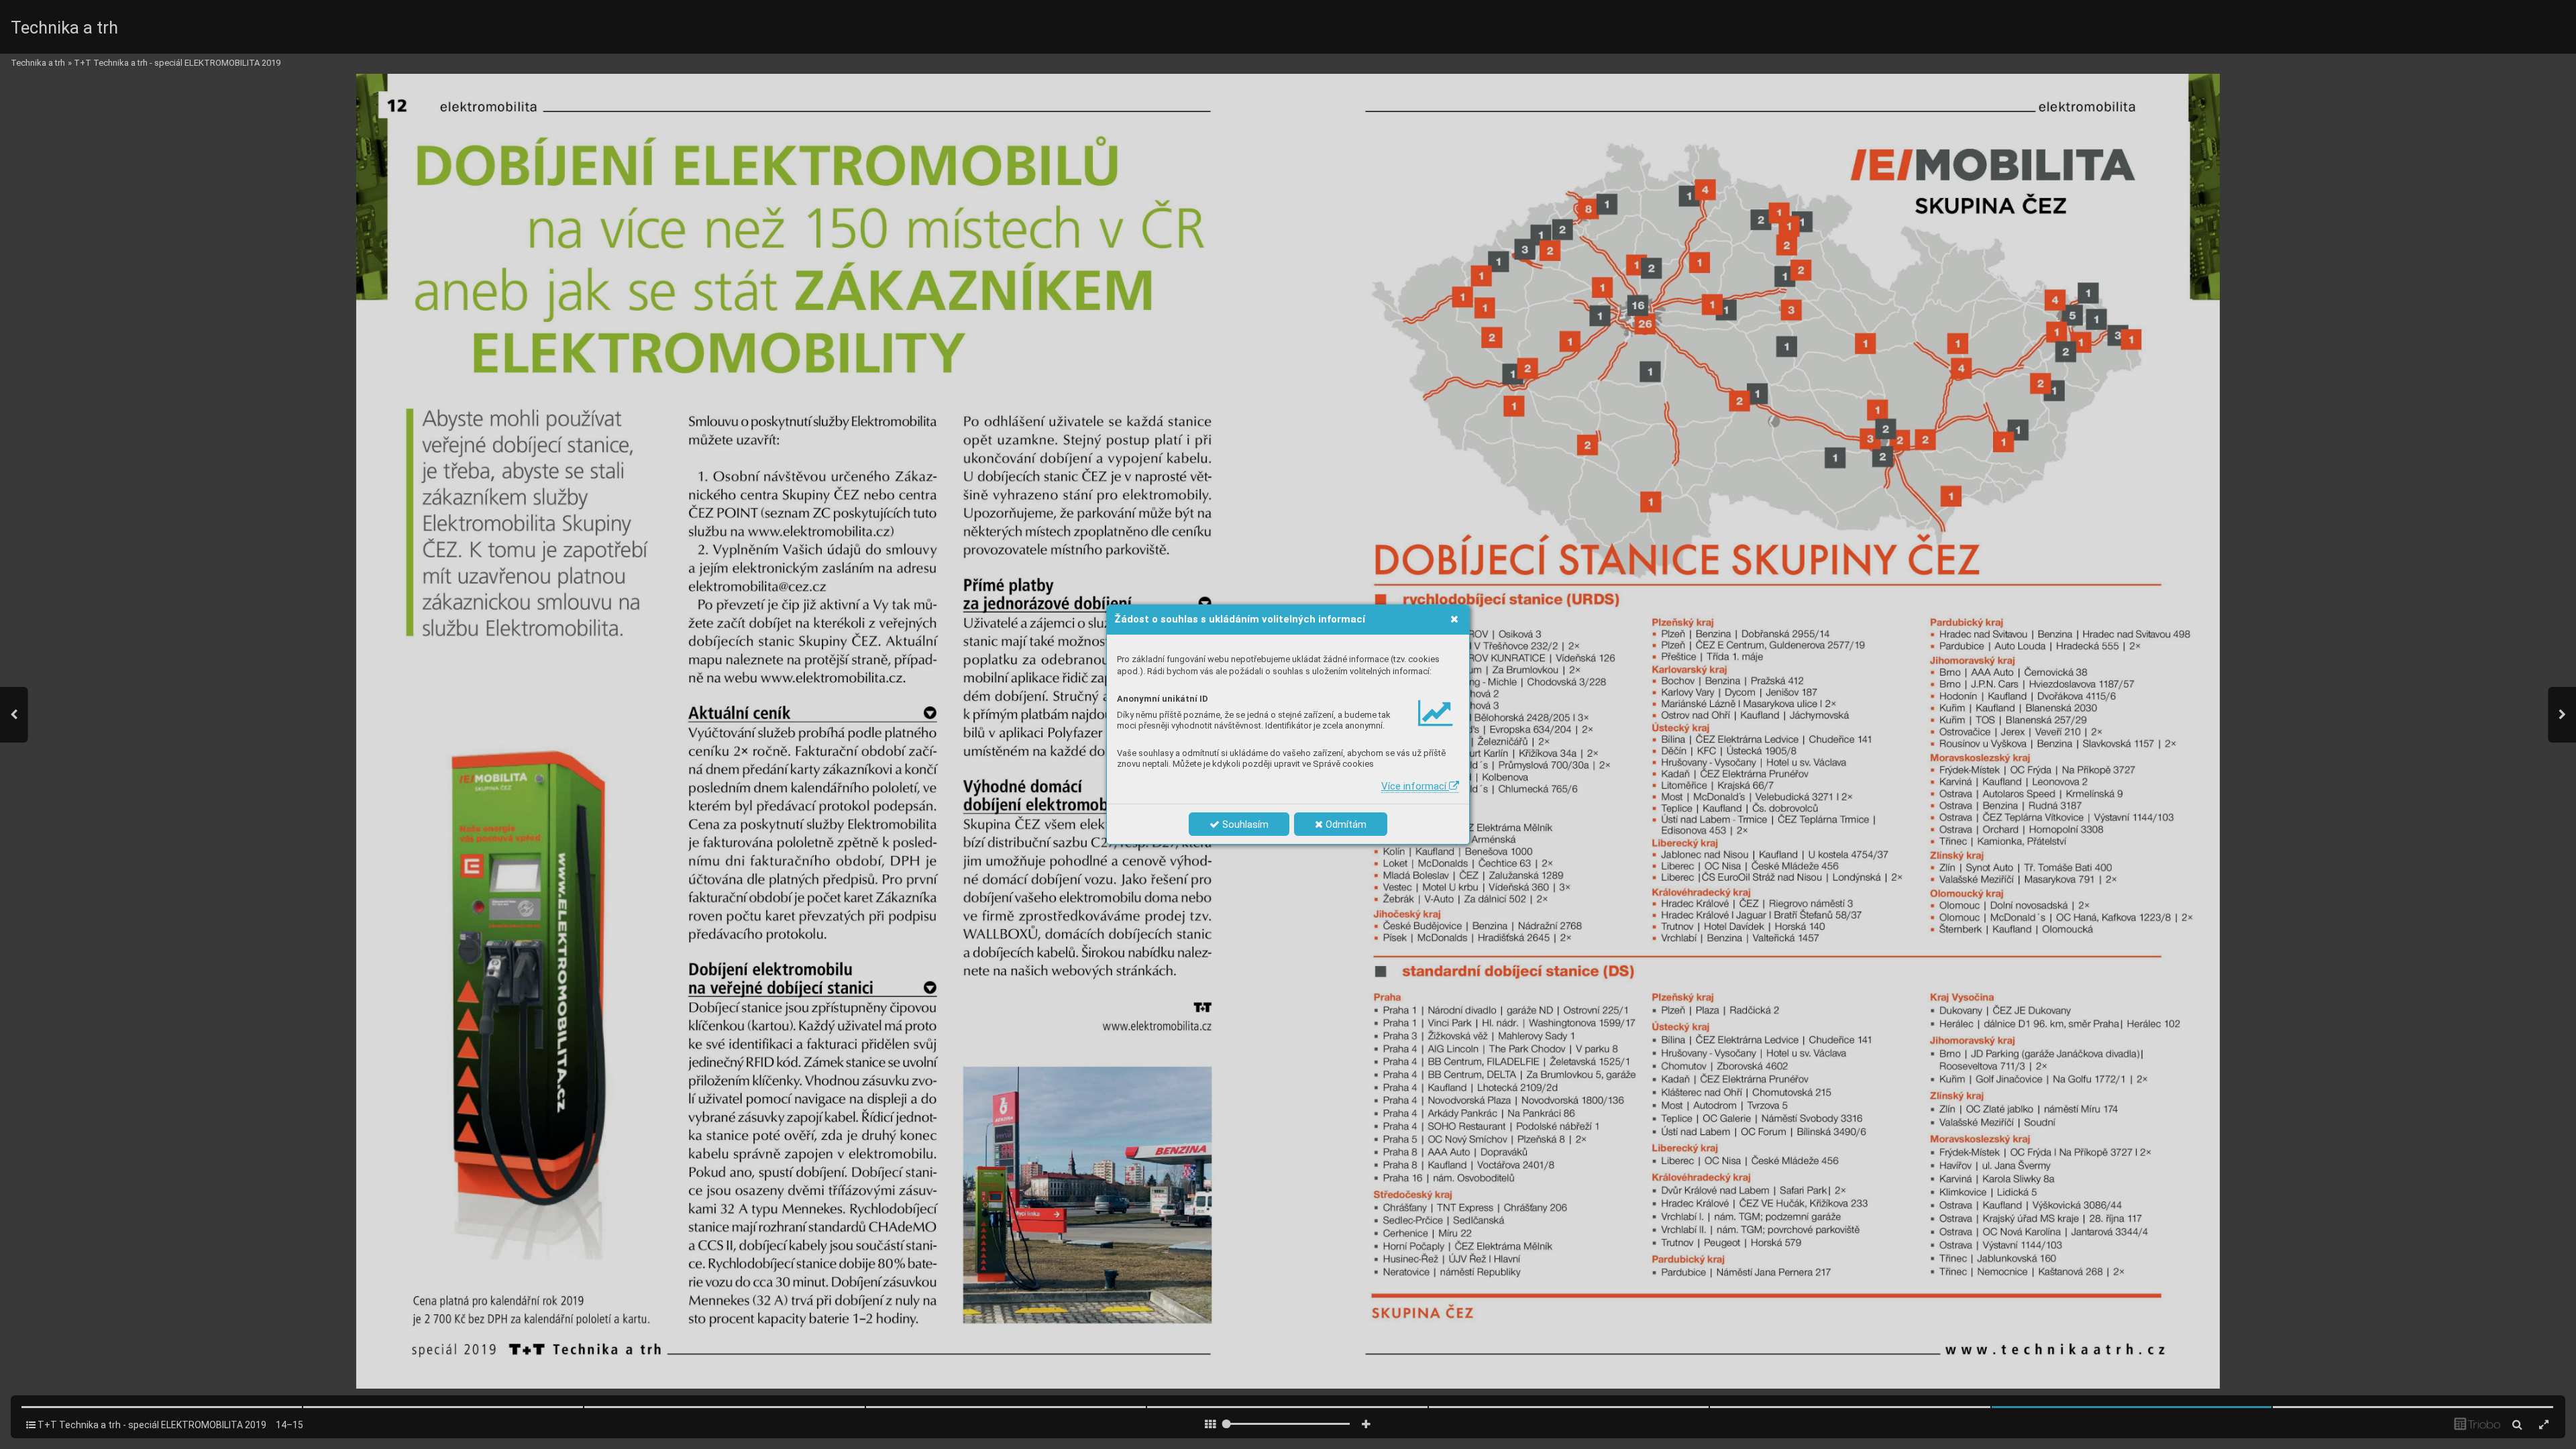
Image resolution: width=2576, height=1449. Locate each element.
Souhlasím (1244, 824)
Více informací (1415, 786)
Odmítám (1345, 824)
